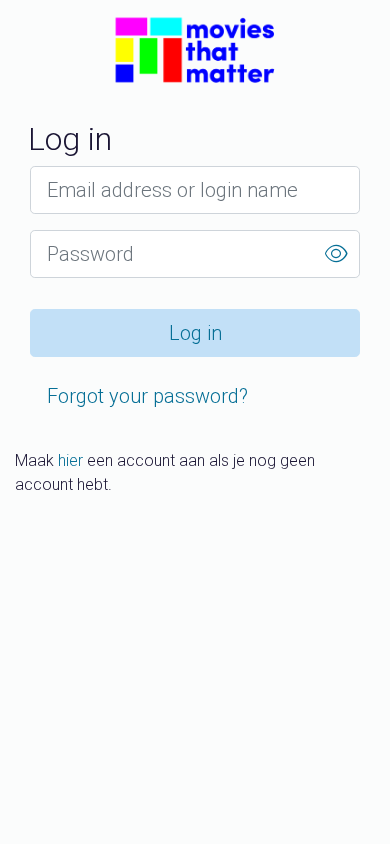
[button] (336, 254)
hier (70, 460)
